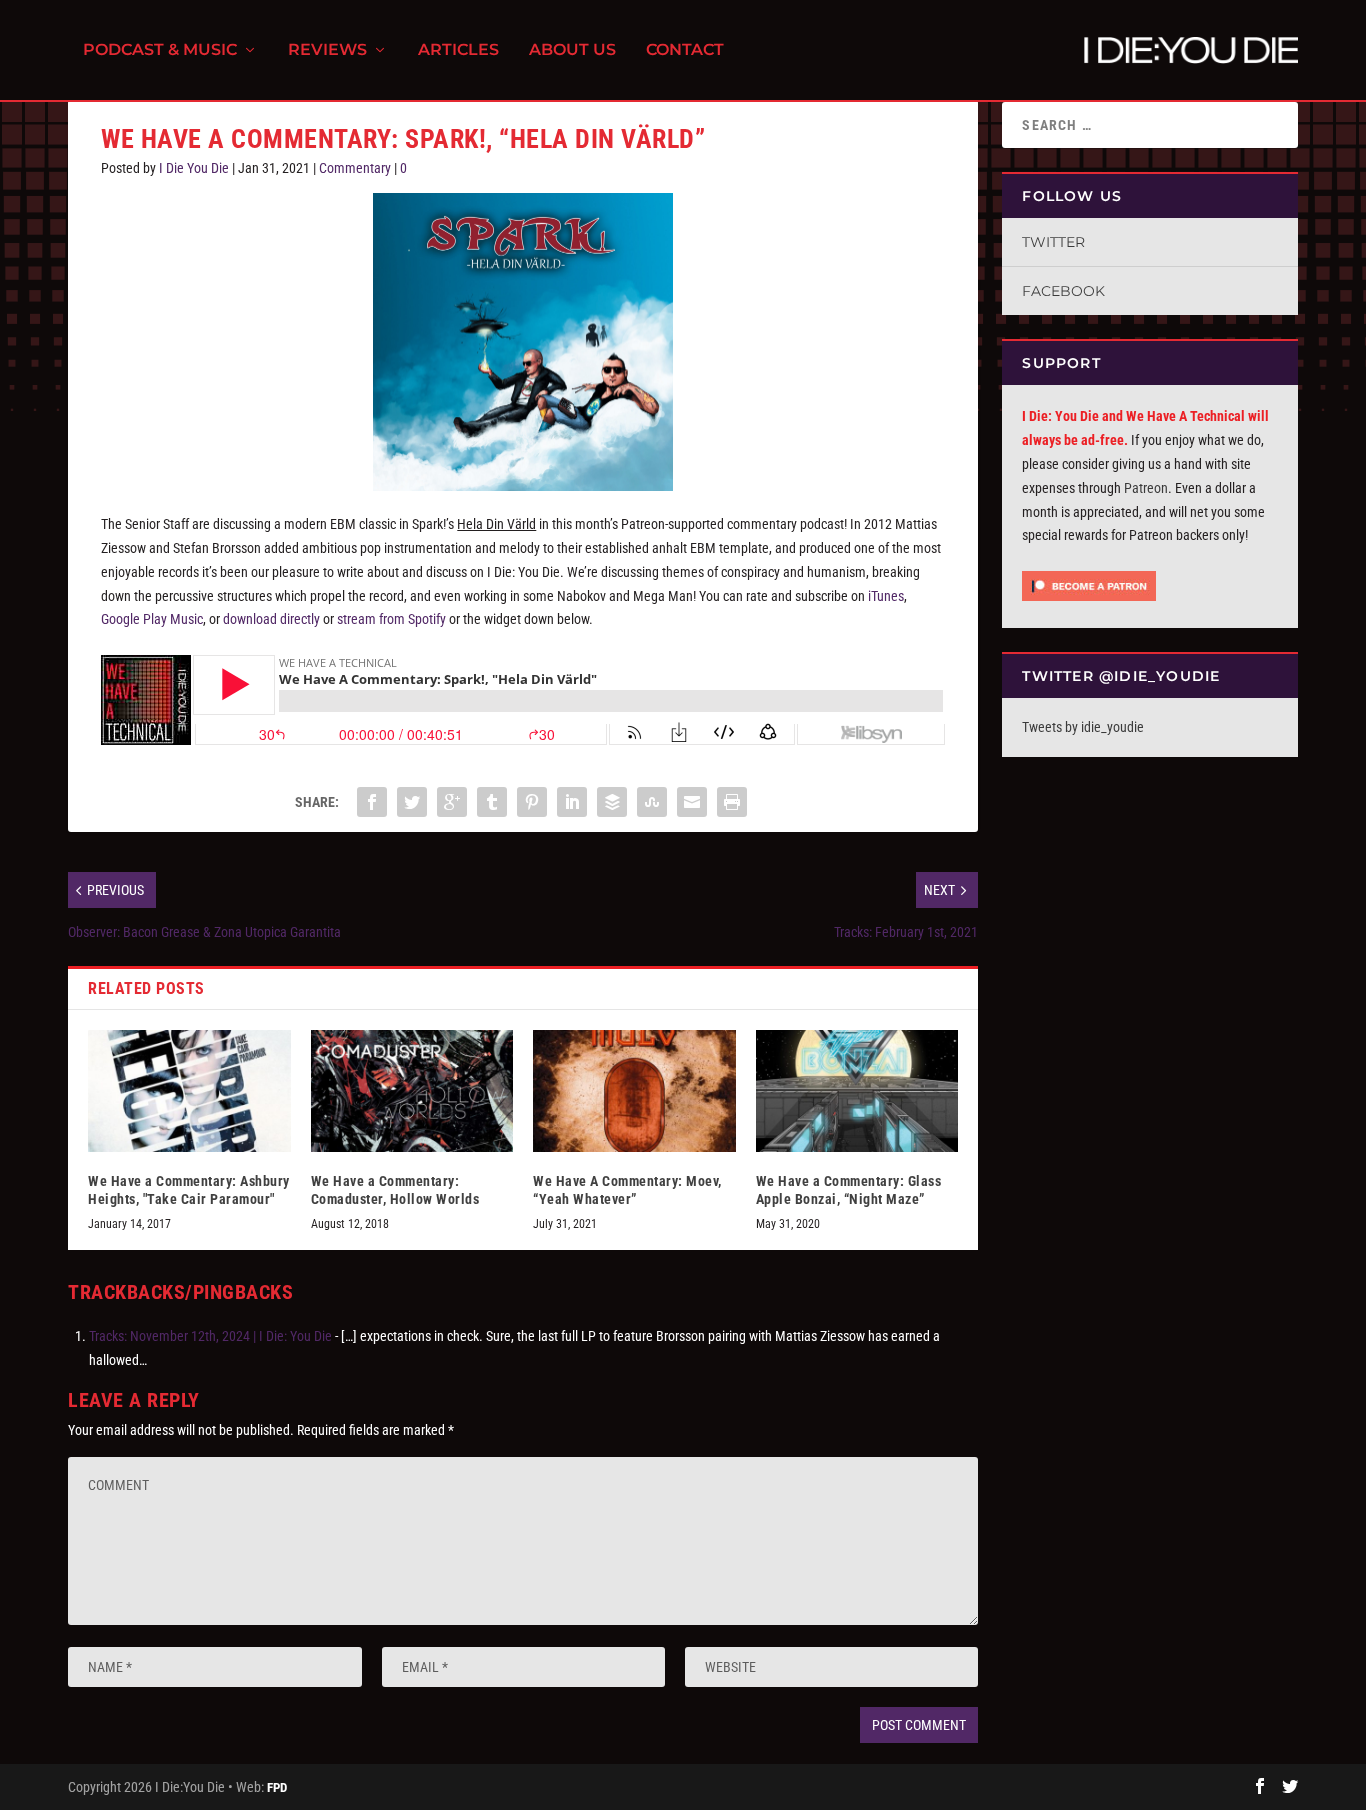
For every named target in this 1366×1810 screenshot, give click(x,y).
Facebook (1063, 291)
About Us (572, 50)
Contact (685, 50)
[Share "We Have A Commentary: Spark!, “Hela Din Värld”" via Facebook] (372, 802)
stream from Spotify (391, 619)
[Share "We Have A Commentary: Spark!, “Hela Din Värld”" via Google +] (452, 802)
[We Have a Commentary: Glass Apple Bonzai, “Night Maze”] (857, 1091)
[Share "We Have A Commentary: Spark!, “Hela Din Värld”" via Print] (732, 802)
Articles (458, 50)
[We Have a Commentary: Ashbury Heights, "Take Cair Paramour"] (189, 1091)
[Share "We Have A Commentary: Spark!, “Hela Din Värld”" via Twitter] (412, 802)
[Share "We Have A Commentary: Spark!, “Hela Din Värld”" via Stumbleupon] (652, 802)
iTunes (886, 596)
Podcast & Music (160, 50)
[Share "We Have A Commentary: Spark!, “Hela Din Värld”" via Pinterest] (532, 802)
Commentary (355, 168)
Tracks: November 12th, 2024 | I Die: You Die (210, 1336)
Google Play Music (152, 619)
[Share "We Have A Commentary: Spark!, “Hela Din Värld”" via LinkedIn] (572, 802)
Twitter (1053, 242)
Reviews (327, 50)
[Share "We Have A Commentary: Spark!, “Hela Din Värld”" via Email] (692, 802)
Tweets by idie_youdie (1083, 727)
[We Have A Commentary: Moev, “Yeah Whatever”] (634, 1091)
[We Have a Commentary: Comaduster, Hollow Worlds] (412, 1091)
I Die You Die (194, 168)
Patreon (1146, 488)
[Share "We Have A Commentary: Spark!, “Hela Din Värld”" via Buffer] (612, 802)
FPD (277, 1787)
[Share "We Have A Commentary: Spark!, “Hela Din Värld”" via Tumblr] (492, 802)
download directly (271, 619)
